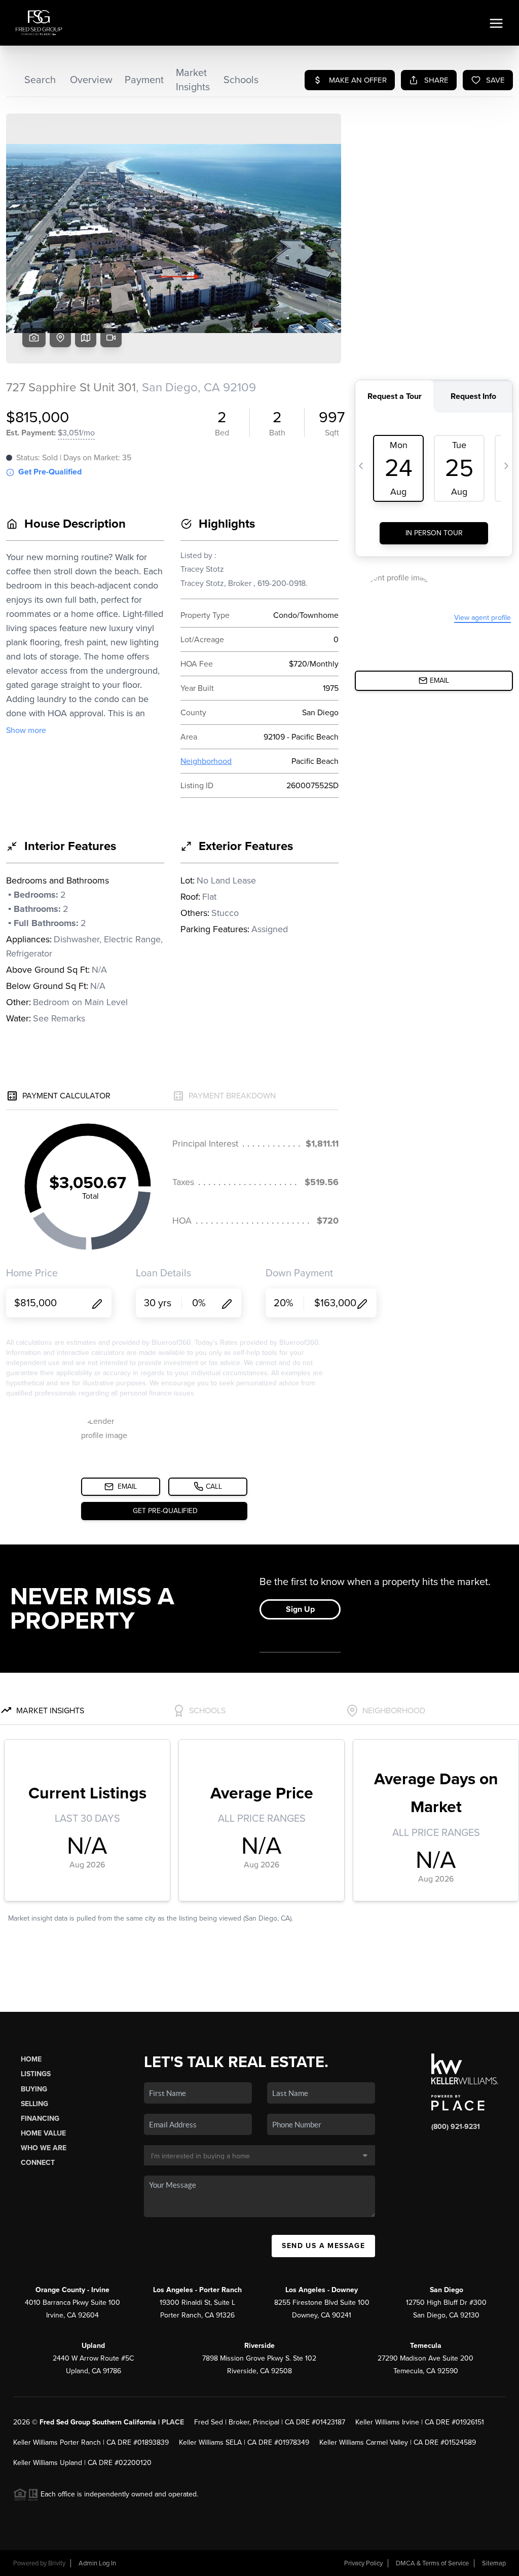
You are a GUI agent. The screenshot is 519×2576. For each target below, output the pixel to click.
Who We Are (44, 2148)
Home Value (43, 2133)
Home (31, 2059)
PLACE (173, 2422)
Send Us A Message (323, 2246)
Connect (38, 2163)
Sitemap (494, 2563)
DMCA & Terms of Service (432, 2563)
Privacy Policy (363, 2563)
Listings (36, 2074)
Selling (34, 2104)
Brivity (57, 2563)
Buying (34, 2089)
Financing (40, 2119)
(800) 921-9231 (456, 2127)
